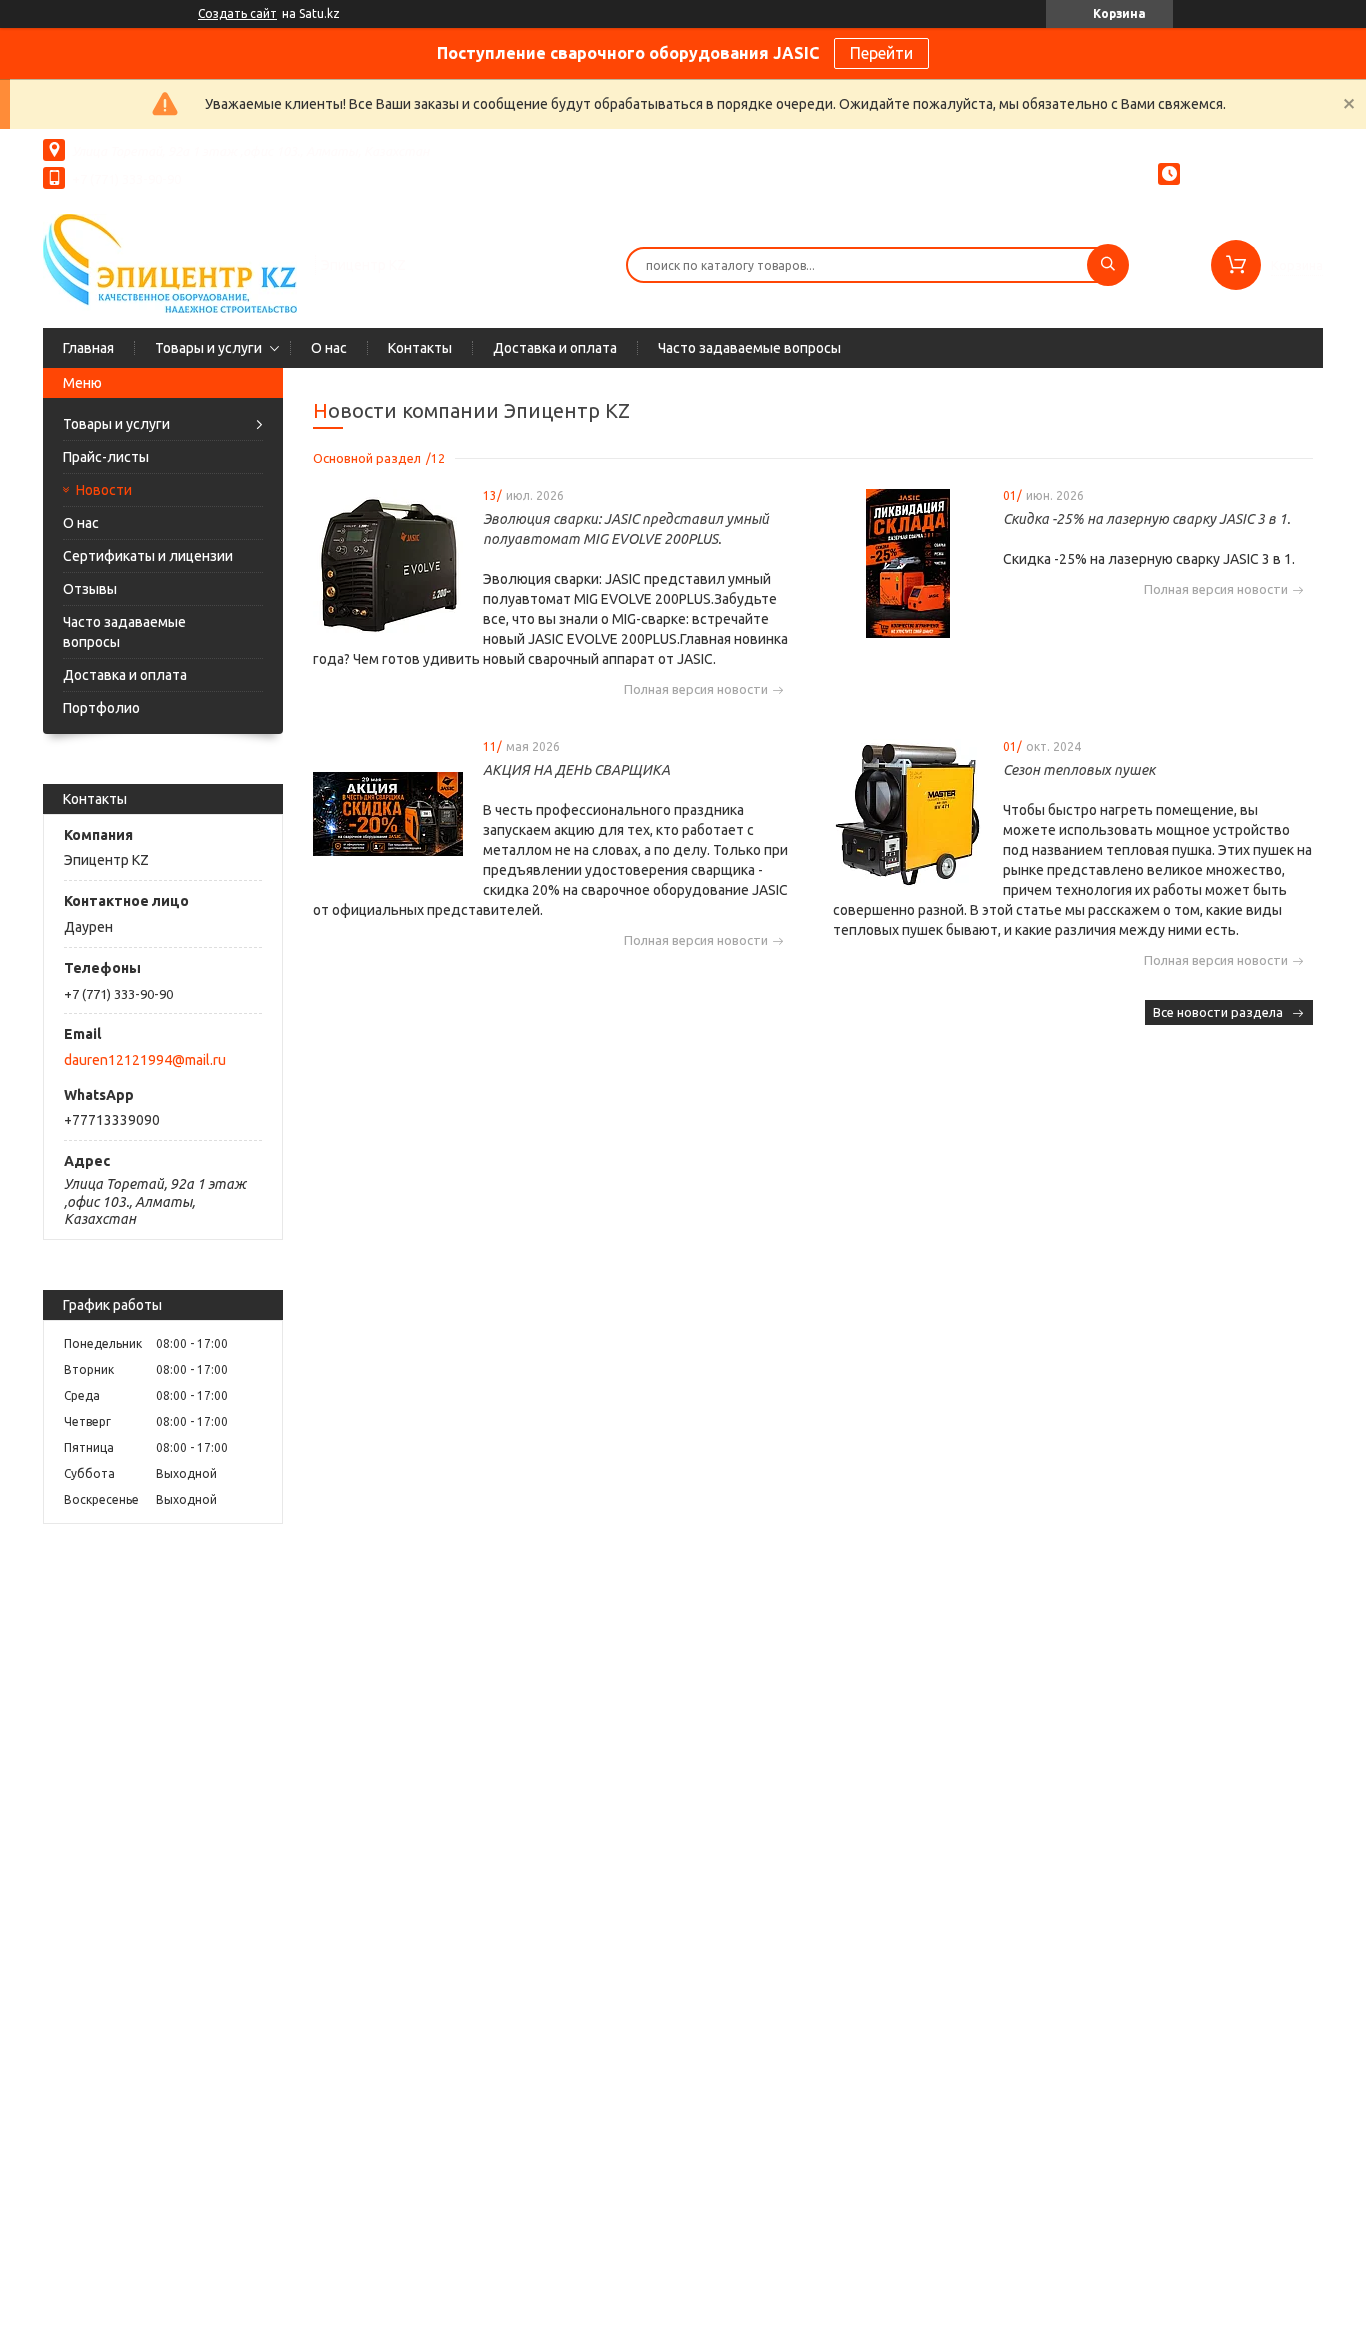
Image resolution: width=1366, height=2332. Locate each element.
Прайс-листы (106, 457)
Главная (88, 348)
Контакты (420, 348)
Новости (104, 490)
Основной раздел (367, 458)
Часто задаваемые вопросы (749, 348)
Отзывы (90, 589)
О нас (329, 348)
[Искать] (1108, 265)
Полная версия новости (696, 689)
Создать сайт (237, 13)
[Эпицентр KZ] (170, 263)
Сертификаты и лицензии (148, 556)
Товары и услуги (208, 348)
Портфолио (101, 708)
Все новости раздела (1218, 1012)
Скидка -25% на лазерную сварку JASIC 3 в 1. (1146, 519)
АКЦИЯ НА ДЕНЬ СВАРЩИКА (576, 770)
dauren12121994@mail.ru (145, 1060)
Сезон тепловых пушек (1079, 770)
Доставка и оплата (555, 348)
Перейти (881, 53)
